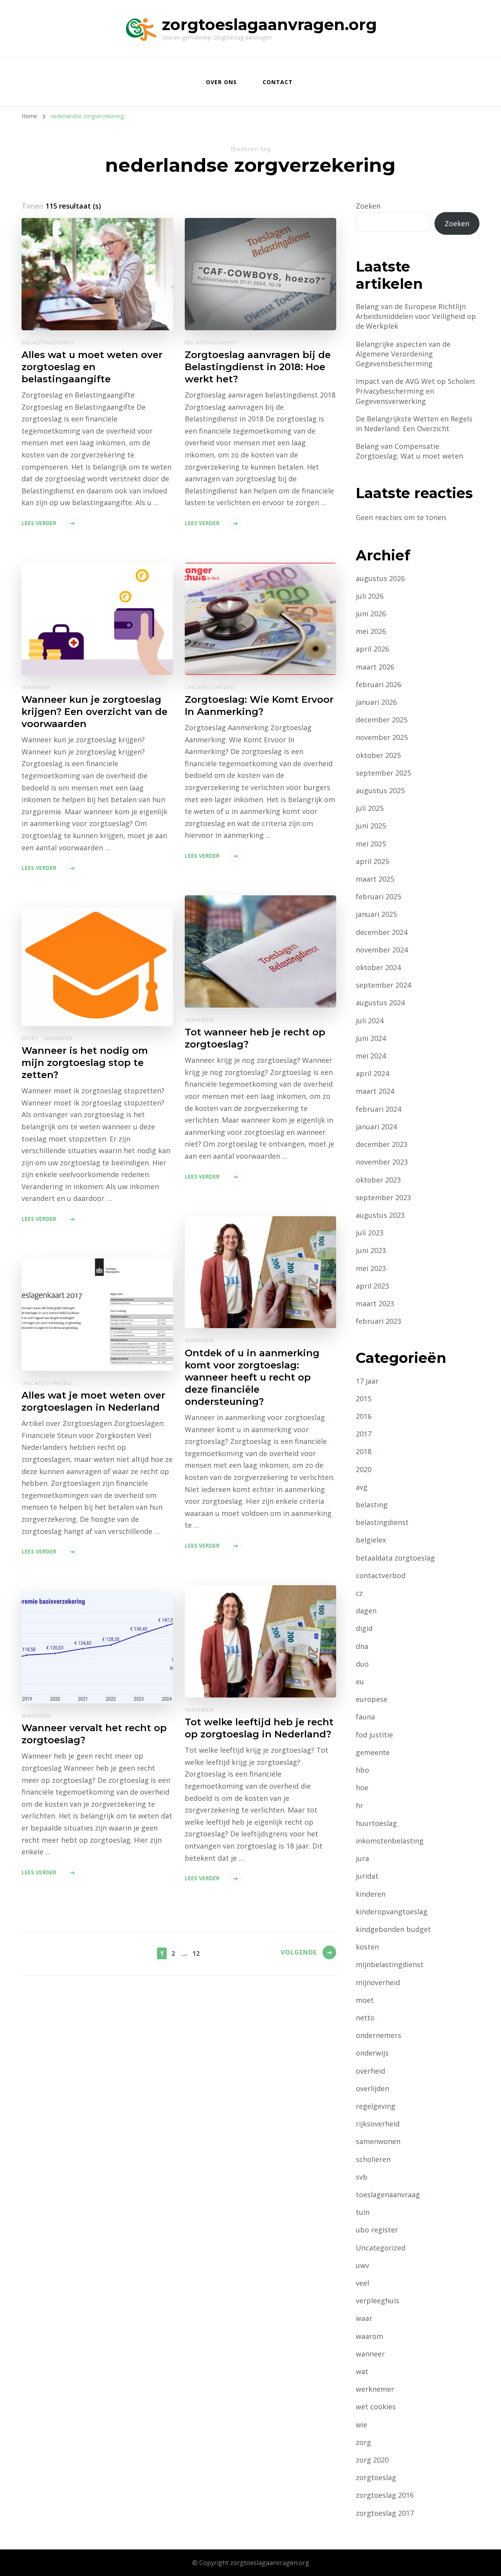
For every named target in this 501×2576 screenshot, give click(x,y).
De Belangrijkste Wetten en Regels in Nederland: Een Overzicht (414, 424)
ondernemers (378, 2035)
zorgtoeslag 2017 (385, 2513)
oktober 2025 (378, 755)
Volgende (299, 1952)
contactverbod (381, 1575)
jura (362, 1858)
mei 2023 (371, 1268)
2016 (364, 1416)
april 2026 (372, 649)
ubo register (377, 2230)
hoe (362, 1788)
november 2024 (382, 950)
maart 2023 (375, 1303)
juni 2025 (371, 826)
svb (362, 2177)
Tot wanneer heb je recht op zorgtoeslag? (255, 1038)
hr (360, 1806)
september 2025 (383, 773)
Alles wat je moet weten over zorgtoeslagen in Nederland (93, 1401)
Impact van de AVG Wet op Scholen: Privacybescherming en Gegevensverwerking (416, 391)
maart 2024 (375, 1091)
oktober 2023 (378, 1180)
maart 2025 (375, 879)
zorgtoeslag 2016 (385, 2495)
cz (359, 1593)
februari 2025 (378, 896)
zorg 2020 (372, 2460)
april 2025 (372, 861)
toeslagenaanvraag (388, 2194)
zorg (363, 2442)
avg (362, 1487)
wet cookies (376, 2407)
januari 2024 (376, 1127)
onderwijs (372, 2053)
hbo (362, 1770)
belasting (372, 1505)
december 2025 (382, 720)
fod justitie (374, 1735)
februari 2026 (378, 684)
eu (360, 1681)
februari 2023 (378, 1321)
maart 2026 (375, 667)
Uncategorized (210, 687)
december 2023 (382, 1144)
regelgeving (376, 2106)
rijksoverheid (378, 2124)
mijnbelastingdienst (390, 1964)
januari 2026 (376, 702)
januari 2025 (376, 914)
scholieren (373, 2159)
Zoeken (368, 206)
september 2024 (383, 985)
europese (372, 1699)
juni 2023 (371, 1250)
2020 (364, 1469)
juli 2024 (370, 1021)
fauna (365, 1717)
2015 (364, 1399)
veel (362, 2283)
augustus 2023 (380, 1215)
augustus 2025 (380, 790)
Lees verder (39, 523)
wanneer (36, 687)
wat (362, 2371)
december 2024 (382, 932)
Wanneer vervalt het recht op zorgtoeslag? (94, 1734)
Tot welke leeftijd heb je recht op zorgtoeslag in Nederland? (259, 1728)
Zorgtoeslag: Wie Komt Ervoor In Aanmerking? (259, 706)
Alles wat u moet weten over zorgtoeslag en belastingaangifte (92, 367)
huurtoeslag (376, 1823)
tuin (363, 2212)
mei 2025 (371, 844)
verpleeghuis (378, 2301)
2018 (364, 1451)
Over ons (221, 82)
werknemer (375, 2389)
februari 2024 (378, 1109)
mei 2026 (371, 631)
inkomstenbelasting (390, 1841)
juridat (367, 1876)
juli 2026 (370, 596)
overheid (370, 2071)
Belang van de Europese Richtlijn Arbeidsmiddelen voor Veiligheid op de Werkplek (416, 316)
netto (365, 2018)
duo (362, 1664)
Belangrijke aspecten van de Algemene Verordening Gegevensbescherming (403, 354)
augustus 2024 (380, 1003)
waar (364, 2318)
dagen (366, 1611)
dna (362, 1646)
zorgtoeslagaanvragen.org (269, 24)
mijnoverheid (378, 1982)
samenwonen (378, 2141)
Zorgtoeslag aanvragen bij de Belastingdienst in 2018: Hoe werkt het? (258, 367)
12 (196, 1953)
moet (30, 1038)
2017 (364, 1434)
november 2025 (382, 737)
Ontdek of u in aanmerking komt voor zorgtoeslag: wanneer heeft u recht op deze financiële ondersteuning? (252, 1377)
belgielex (371, 1540)
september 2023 (383, 1197)
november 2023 (382, 1162)
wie (361, 2425)
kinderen (371, 1894)
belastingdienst (48, 342)
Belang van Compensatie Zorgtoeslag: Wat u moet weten (409, 451)
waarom (369, 2336)
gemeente (373, 1752)
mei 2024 (371, 1056)
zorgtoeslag (376, 2477)
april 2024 (372, 1073)
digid (364, 1628)
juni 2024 (371, 1038)
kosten (367, 1947)
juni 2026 (371, 614)
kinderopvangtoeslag (392, 1912)
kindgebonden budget (393, 1929)
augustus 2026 (380, 578)
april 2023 (372, 1286)
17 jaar (367, 1381)
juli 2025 (370, 808)
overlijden (372, 2088)
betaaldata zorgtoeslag (395, 1558)
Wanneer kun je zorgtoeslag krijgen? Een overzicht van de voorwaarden (95, 712)
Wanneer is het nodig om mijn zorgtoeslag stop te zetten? (85, 1063)
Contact (278, 82)
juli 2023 (370, 1233)
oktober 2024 (378, 967)
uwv (362, 2265)
